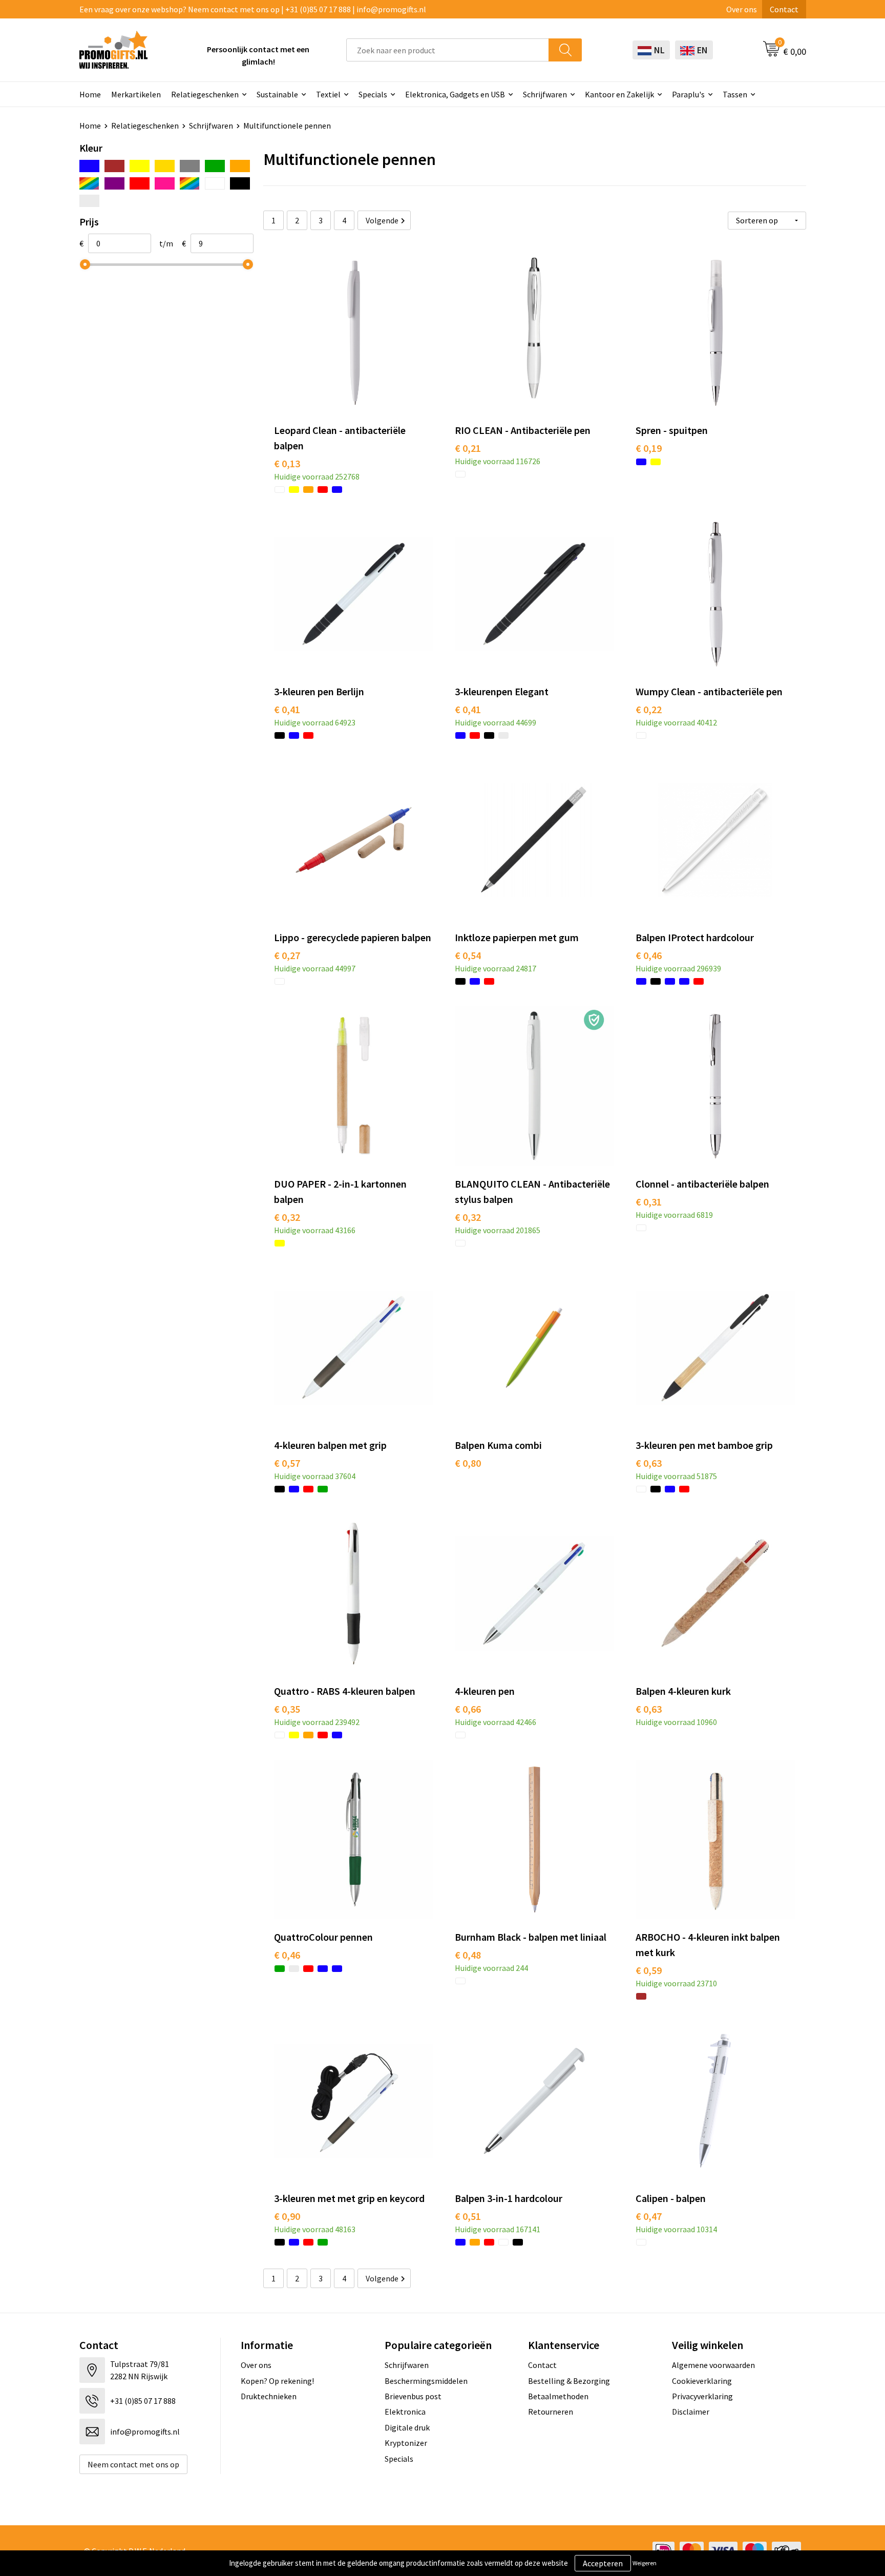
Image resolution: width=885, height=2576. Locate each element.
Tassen (735, 94)
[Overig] (89, 183)
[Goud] (165, 166)
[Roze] (165, 183)
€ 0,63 (649, 1463)
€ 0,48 (468, 1955)
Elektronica (405, 2412)
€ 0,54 (468, 955)
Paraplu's (688, 94)
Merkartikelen (136, 94)
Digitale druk (407, 2427)
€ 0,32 (287, 1217)
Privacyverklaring (702, 2396)
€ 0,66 (468, 1709)
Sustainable (277, 94)
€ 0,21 (468, 448)
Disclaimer (691, 2412)
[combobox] (448, 50)
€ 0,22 (649, 709)
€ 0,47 (649, 2216)
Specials (373, 94)
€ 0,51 (468, 2216)
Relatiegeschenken (205, 94)
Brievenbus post (413, 2396)
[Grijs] (190, 166)
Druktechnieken (269, 2396)
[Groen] (215, 166)
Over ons (742, 9)
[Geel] (140, 166)
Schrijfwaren (545, 94)
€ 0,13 (287, 463)
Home (90, 94)
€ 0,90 (287, 2216)
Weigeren (645, 2563)
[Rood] (140, 183)
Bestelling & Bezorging (569, 2381)
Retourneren (551, 2412)
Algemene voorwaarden (713, 2365)
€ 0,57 (287, 1463)
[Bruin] (114, 166)
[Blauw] (89, 166)
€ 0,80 (468, 1463)
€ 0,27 (287, 955)
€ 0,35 (287, 1709)
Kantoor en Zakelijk (619, 94)
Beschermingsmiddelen (426, 2381)
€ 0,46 (649, 955)
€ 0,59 (649, 1970)
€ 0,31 (649, 1202)
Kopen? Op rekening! (277, 2381)
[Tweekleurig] (190, 183)
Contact (784, 9)
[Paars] (114, 183)
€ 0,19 (649, 448)
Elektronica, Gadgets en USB (455, 94)
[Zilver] (89, 201)
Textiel (328, 94)
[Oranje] (240, 166)
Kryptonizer (406, 2443)
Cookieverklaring (702, 2381)
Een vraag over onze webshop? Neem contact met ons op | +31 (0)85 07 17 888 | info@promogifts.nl (253, 9)
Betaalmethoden (558, 2396)
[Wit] (215, 183)
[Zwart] (240, 183)
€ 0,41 (287, 709)
